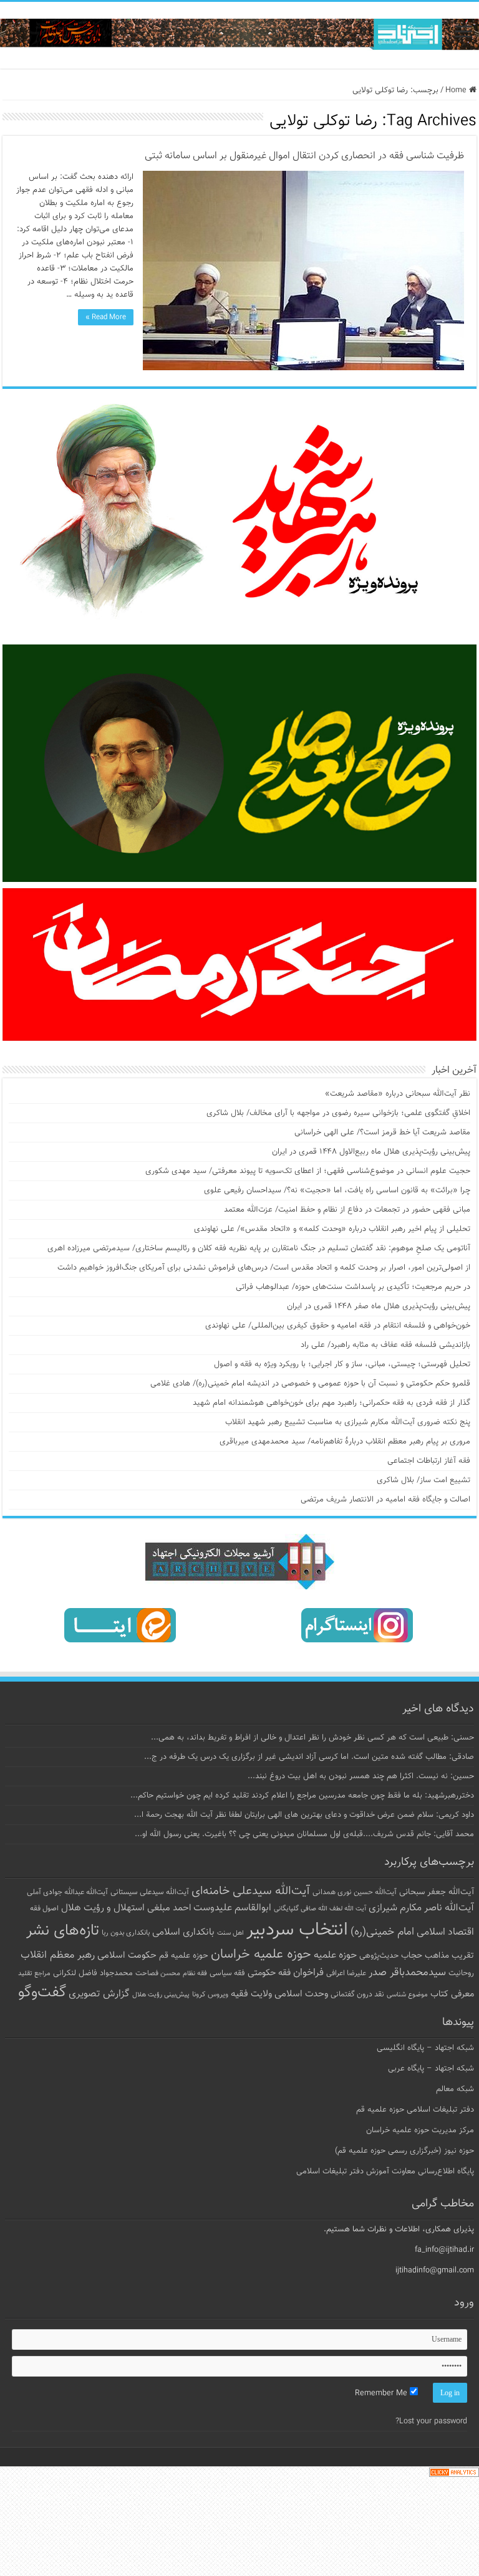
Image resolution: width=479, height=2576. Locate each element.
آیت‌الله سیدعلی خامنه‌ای (251, 1891)
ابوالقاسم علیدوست (232, 1908)
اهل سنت (230, 1933)
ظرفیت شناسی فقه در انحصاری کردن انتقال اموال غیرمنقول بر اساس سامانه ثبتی (304, 156)
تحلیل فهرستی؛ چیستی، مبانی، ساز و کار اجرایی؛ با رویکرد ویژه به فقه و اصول (342, 1364)
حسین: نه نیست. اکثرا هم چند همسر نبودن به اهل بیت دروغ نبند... (361, 1776)
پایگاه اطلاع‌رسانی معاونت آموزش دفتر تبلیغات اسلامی (385, 2171)
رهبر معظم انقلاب (58, 1955)
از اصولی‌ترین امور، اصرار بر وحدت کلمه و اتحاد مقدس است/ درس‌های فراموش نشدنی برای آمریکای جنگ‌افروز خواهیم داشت (264, 1268)
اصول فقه (44, 1908)
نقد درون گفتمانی (357, 1994)
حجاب (412, 1956)
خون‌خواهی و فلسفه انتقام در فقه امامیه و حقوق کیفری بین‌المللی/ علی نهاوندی (338, 1326)
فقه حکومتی (269, 1973)
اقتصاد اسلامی (445, 1932)
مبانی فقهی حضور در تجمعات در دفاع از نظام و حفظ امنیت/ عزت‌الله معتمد (347, 1210)
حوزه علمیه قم (184, 1956)
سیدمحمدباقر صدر (407, 1973)
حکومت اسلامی (127, 1956)
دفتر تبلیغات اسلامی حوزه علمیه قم (415, 2110)
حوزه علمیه (335, 1955)
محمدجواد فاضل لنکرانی (93, 1973)
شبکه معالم (455, 2089)
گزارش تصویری (99, 1994)
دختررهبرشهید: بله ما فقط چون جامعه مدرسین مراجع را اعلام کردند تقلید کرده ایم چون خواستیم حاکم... (302, 1796)
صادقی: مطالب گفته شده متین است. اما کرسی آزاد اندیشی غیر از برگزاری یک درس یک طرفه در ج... (309, 1757)
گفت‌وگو (42, 1993)
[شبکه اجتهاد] (239, 35)
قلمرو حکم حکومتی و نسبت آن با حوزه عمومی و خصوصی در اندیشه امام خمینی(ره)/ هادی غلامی (310, 1384)
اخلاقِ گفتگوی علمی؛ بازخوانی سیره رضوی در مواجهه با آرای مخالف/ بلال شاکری (338, 1113)
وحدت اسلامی (301, 1994)
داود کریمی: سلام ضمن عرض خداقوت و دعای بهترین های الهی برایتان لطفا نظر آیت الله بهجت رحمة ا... (304, 1815)
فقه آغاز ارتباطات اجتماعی (429, 1461)
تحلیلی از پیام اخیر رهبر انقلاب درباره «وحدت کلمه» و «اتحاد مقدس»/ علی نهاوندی (332, 1229)
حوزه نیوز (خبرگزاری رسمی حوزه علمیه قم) (404, 2151)
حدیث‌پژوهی (379, 1956)
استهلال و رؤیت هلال (103, 1908)
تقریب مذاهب (449, 1956)
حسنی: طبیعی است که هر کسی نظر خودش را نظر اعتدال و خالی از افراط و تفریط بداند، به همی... (312, 1738)
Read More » (106, 317)
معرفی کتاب (452, 1994)
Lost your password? (431, 2421)
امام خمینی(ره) (382, 1932)
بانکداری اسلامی (183, 1932)
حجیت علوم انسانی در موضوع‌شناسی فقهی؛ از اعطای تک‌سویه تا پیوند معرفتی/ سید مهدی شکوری (308, 1171)
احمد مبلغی (169, 1908)
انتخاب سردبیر (297, 1930)
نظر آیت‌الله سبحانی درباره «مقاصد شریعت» (398, 1094)
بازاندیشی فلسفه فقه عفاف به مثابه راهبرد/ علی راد (385, 1345)
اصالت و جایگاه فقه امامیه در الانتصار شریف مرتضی (385, 1500)
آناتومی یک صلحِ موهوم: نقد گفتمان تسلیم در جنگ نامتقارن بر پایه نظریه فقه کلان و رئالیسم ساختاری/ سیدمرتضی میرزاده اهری (259, 1248)
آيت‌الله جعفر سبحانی (437, 1892)
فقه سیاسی (227, 1973)
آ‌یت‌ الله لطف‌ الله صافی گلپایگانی (320, 1909)
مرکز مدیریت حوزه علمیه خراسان (420, 2130)
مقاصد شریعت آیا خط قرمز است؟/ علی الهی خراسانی (382, 1132)
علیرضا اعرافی (346, 1973)
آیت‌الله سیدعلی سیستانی (150, 1892)
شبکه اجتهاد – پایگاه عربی (431, 2069)
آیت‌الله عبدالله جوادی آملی (67, 1893)
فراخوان (308, 1973)
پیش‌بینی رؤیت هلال (161, 1995)
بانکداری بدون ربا (126, 1933)
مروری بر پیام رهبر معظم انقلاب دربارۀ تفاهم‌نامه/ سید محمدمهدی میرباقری (345, 1442)
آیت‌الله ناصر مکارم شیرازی (421, 1908)
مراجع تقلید (34, 1973)
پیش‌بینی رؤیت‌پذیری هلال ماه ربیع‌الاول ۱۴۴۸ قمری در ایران (371, 1152)
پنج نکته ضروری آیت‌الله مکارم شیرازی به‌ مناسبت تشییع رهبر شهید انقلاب (348, 1422)
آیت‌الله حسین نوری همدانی (355, 1893)
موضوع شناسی (407, 1995)
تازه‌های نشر (63, 1931)
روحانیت (461, 1973)
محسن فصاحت (158, 1973)
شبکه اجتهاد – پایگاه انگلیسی (425, 2048)
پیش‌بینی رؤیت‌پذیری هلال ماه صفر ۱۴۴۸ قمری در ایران (379, 1306)
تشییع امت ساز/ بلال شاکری (423, 1480)
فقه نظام (195, 1974)
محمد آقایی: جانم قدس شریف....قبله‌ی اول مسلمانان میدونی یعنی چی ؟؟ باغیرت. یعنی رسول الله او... (304, 1834)
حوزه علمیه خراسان (261, 1955)
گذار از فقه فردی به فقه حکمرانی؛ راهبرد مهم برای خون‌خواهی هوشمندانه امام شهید (331, 1403)
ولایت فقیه (251, 1994)
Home (457, 90)
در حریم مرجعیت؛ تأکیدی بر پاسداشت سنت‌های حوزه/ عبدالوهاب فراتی (353, 1287)
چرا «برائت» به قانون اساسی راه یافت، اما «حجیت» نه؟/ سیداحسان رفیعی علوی (337, 1190)
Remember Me (382, 2393)
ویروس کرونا (210, 1994)
